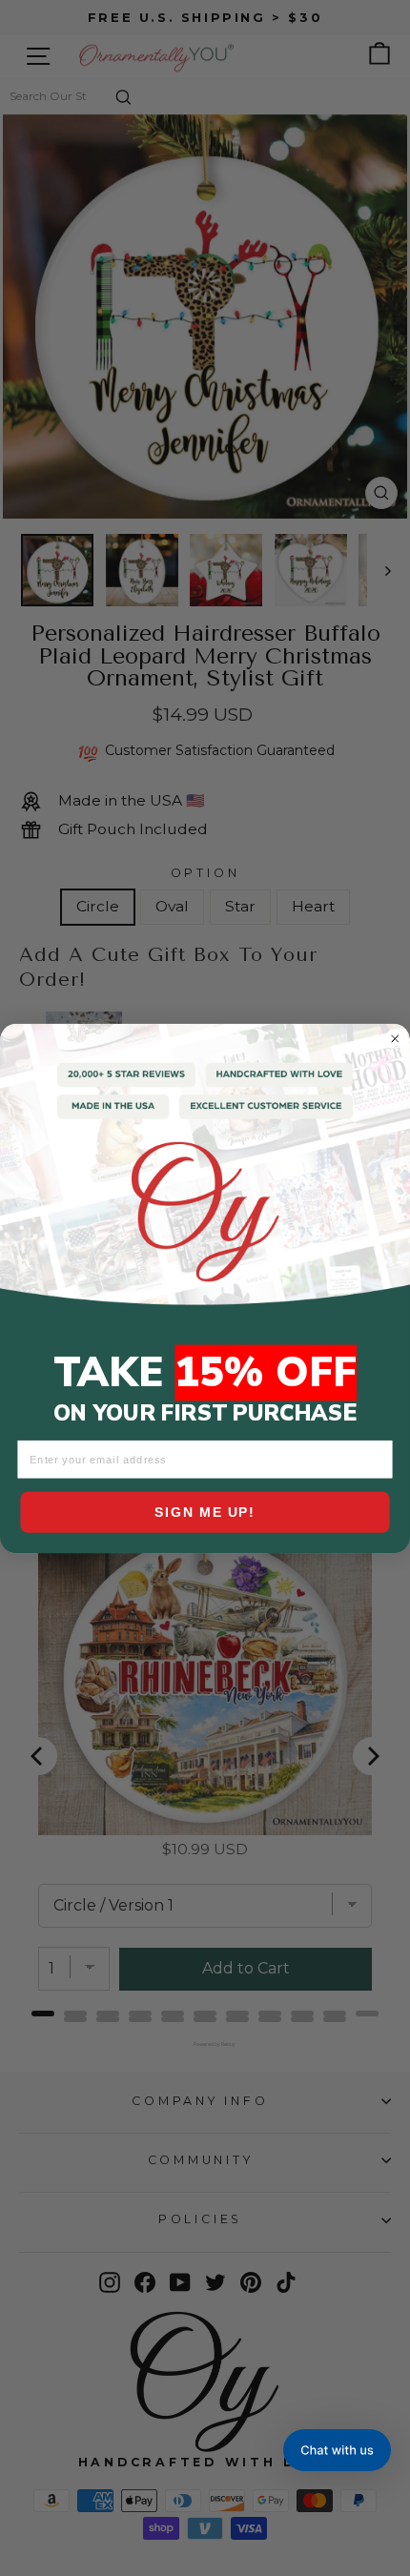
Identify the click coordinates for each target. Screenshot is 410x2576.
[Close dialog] (395, 1038)
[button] (337, 2450)
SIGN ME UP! (205, 1512)
